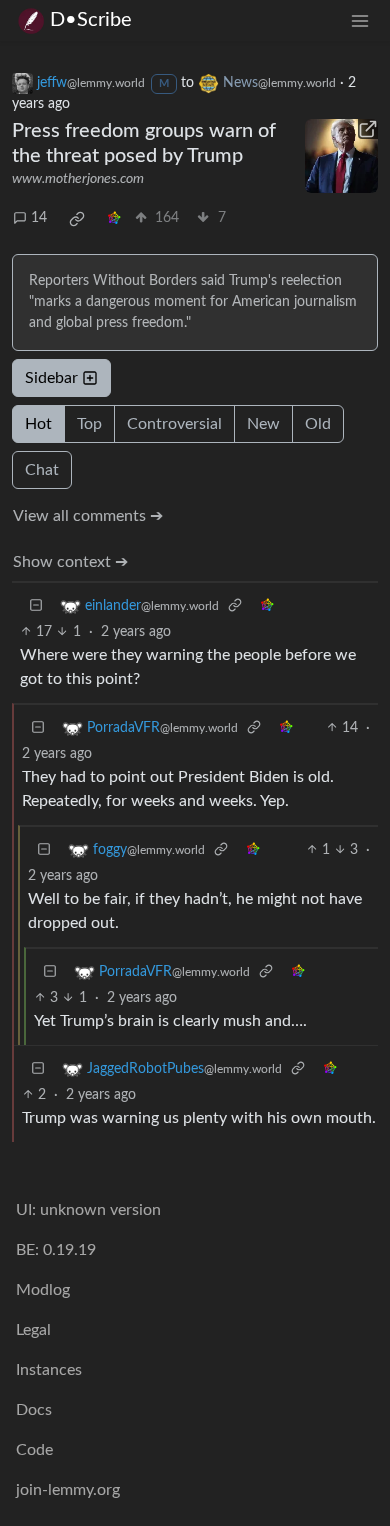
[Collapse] (36, 606)
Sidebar (51, 378)
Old (318, 424)
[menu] (360, 20)
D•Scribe (91, 20)
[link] (77, 219)
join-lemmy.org (68, 1490)
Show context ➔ (70, 562)
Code (34, 1450)
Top (89, 424)
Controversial (174, 424)
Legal (33, 1330)
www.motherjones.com (78, 179)
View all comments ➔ (88, 516)
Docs (34, 1410)
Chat (42, 470)
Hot (38, 424)
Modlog (43, 1290)
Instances (49, 1370)
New (263, 424)
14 (39, 218)
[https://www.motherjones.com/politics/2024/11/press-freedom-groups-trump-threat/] (342, 156)
